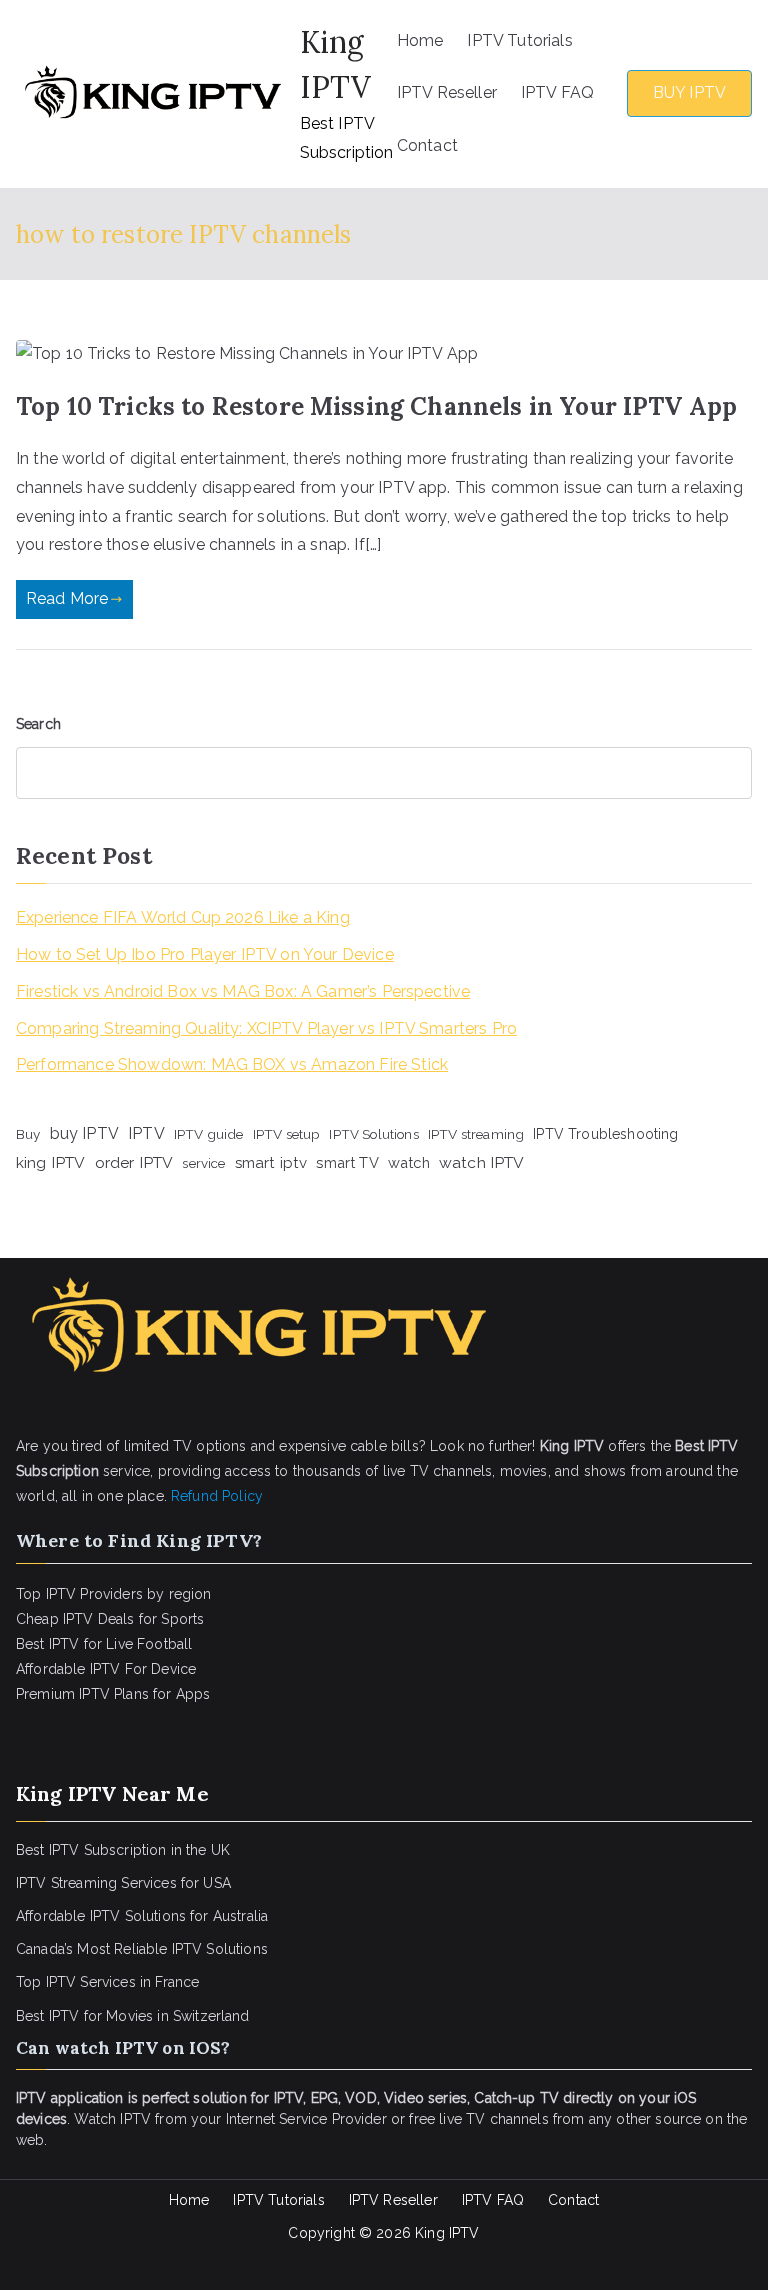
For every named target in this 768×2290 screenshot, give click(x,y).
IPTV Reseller (447, 92)
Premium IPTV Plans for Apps (113, 1694)
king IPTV (50, 1162)
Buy (28, 1134)
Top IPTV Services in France (107, 1982)
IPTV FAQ (557, 92)
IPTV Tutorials (519, 40)
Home (420, 40)
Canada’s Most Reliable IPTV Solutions (142, 1949)
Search (38, 724)
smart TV (347, 1162)
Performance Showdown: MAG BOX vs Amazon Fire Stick (232, 1064)
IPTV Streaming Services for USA (123, 1883)
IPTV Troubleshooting (605, 1134)
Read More (67, 598)
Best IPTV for (59, 2016)
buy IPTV (84, 1133)
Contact (427, 145)
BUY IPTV (689, 92)
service (203, 1163)
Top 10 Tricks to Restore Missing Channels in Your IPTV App (376, 406)
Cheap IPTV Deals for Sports (110, 1619)
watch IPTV (482, 1162)
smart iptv (271, 1163)
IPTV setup (287, 1134)
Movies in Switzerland (177, 2016)
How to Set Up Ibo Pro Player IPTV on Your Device (205, 954)
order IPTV (134, 1162)
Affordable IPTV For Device (106, 1669)
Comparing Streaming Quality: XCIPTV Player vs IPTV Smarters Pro (266, 1028)
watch (409, 1162)
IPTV (146, 1133)
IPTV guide (209, 1134)
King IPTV (447, 2233)
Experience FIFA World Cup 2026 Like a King (183, 917)
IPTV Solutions (373, 1134)
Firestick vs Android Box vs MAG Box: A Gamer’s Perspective (243, 991)
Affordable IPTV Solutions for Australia (142, 1916)
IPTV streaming (476, 1134)
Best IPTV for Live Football (104, 1644)
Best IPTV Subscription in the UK (123, 1850)
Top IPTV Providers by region (113, 1594)
